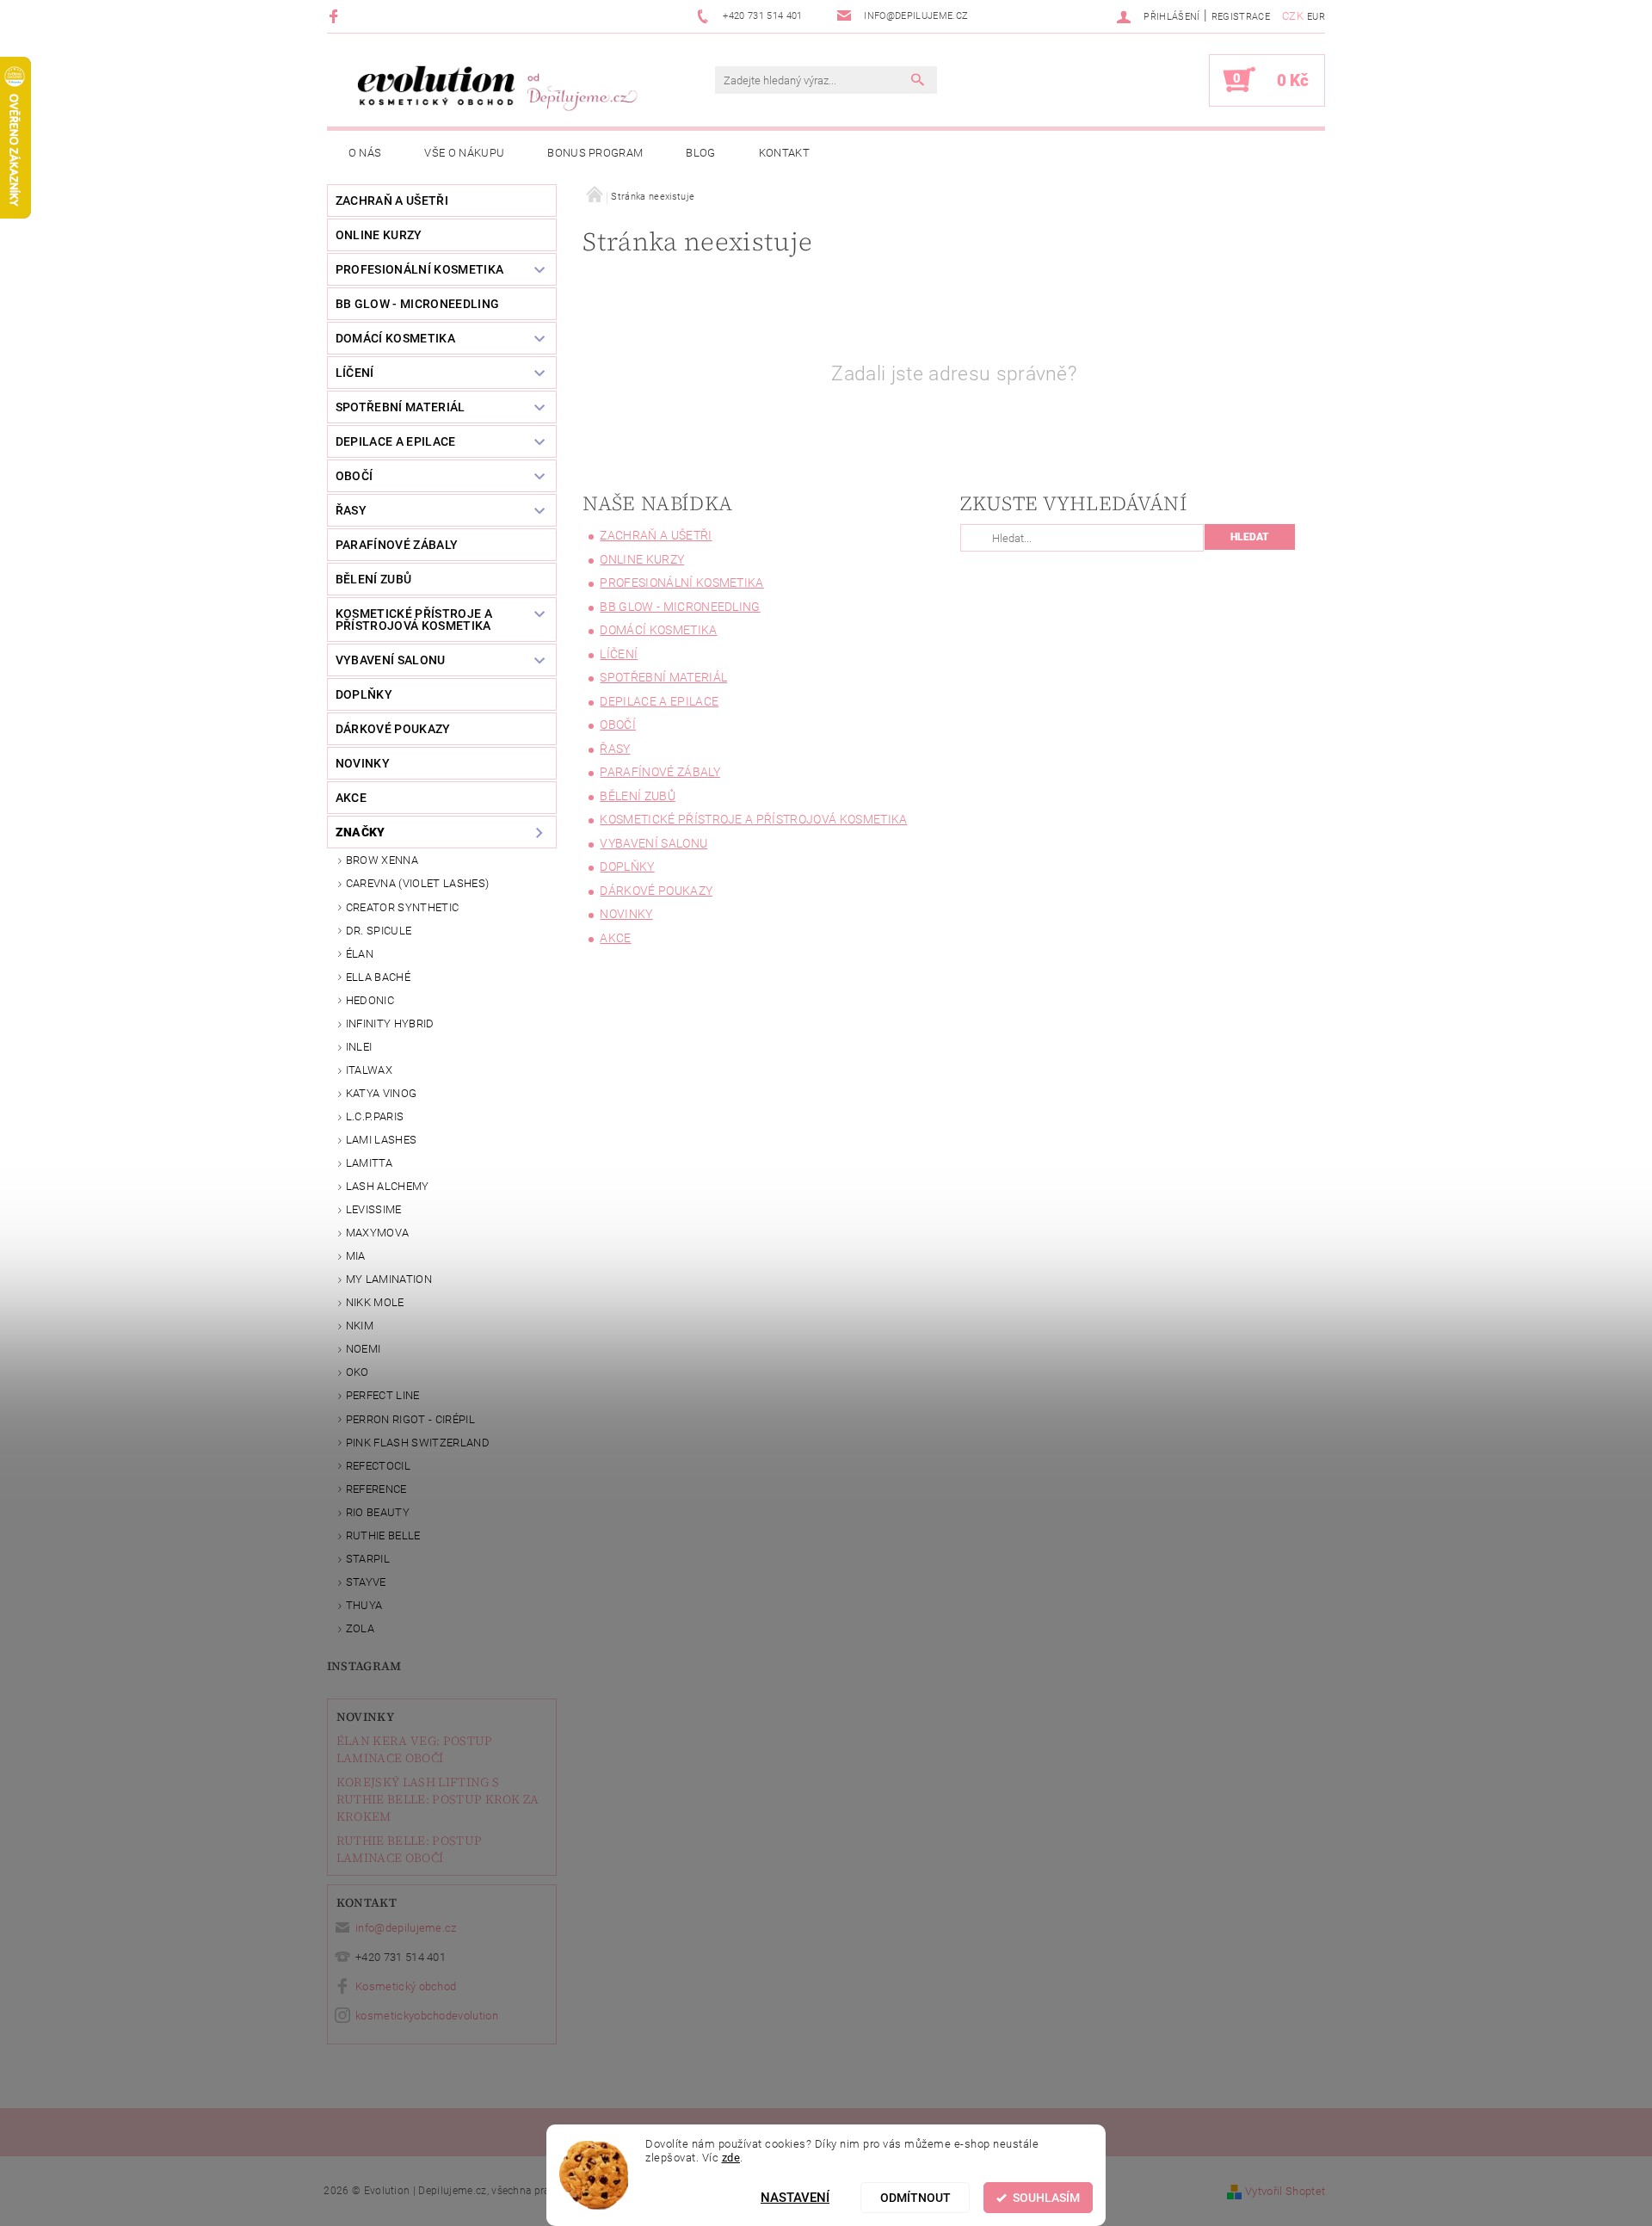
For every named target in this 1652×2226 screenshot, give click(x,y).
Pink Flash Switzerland (418, 1443)
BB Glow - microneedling (417, 304)
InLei (359, 1047)
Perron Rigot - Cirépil (410, 1419)
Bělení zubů (374, 579)
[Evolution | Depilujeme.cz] (495, 89)
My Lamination (389, 1279)
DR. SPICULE (379, 931)
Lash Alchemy (388, 1186)
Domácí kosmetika (395, 338)
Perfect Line (383, 1395)
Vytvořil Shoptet (1285, 2191)
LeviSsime (374, 1209)
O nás (365, 153)
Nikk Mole (375, 1302)
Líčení (355, 373)
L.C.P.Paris (375, 1116)
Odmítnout (915, 2198)
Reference (376, 1489)
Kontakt (784, 153)
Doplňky (364, 694)
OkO (358, 1372)
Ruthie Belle (383, 1535)
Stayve (366, 1582)
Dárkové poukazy (393, 729)
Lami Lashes (382, 1140)
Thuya (364, 1605)
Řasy (351, 510)
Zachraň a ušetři (392, 200)
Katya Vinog (382, 1093)
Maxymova (378, 1233)
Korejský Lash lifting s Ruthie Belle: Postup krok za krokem (438, 1799)
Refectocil (378, 1466)
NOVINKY (363, 763)
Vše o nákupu (464, 153)
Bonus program (595, 153)
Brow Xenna (382, 860)
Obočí (354, 476)
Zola (360, 1628)
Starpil (368, 1559)
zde (731, 2158)
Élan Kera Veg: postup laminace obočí (415, 1749)
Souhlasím (1046, 2198)
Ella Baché (378, 977)
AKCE (351, 798)
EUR (1316, 17)
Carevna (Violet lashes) (417, 883)
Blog (700, 153)
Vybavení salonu (391, 660)
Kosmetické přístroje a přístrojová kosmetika (414, 620)
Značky (361, 832)
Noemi (364, 1349)
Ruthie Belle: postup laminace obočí (409, 1849)
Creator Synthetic (402, 907)
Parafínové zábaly (397, 545)
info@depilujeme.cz (406, 1928)
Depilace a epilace (396, 441)
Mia (356, 1256)
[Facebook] (336, 16)
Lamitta (369, 1163)
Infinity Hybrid (390, 1024)
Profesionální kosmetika (419, 269)
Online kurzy (379, 235)
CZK (1293, 16)
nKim (360, 1326)
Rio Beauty (378, 1512)
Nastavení (795, 2198)
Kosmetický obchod (406, 1986)
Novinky (365, 1717)
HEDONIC (370, 1000)
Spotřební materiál (401, 407)
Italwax (369, 1070)
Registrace (1241, 17)
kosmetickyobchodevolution (427, 2016)
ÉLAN (360, 954)
